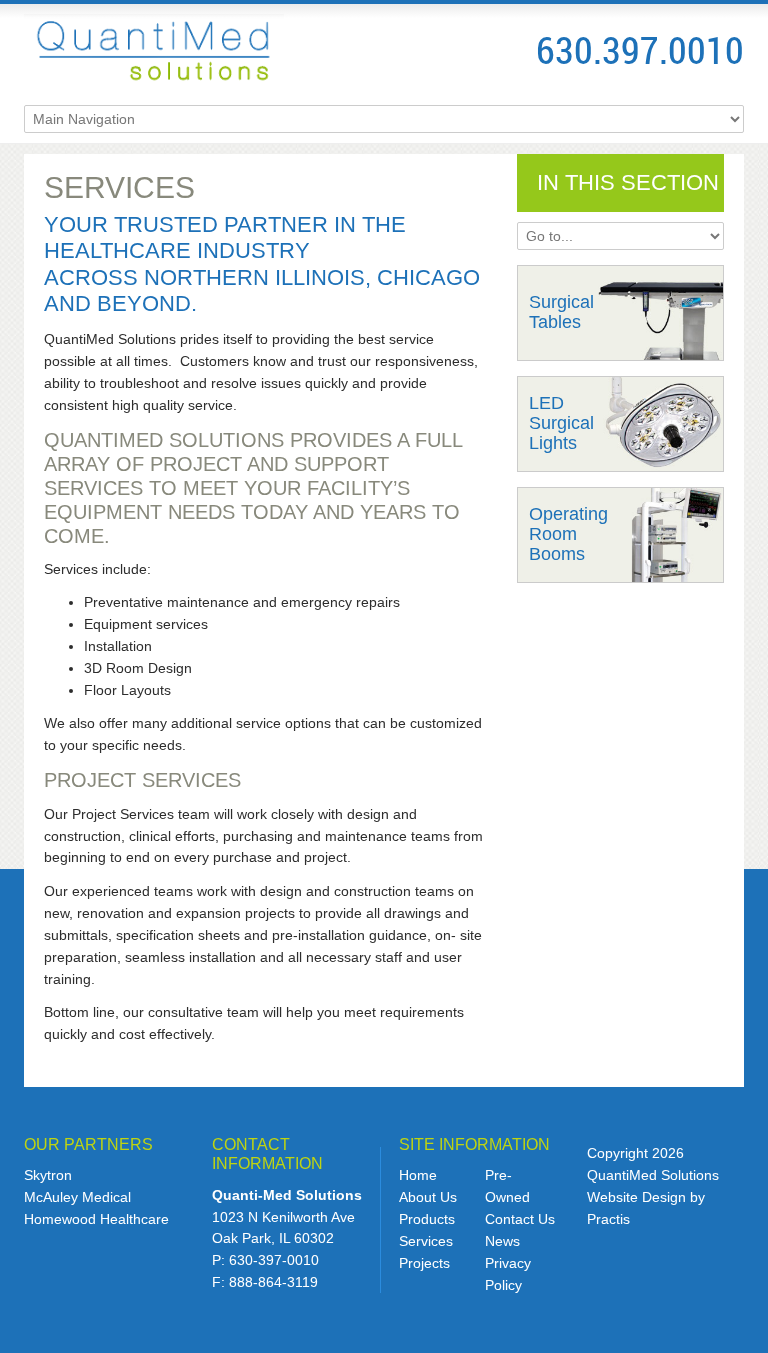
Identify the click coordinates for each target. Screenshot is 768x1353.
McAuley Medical (77, 1197)
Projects (424, 1263)
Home (418, 1175)
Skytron (48, 1175)
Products (427, 1219)
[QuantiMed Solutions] (154, 49)
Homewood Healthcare (96, 1219)
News (502, 1241)
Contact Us (520, 1219)
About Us (428, 1197)
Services (426, 1241)
